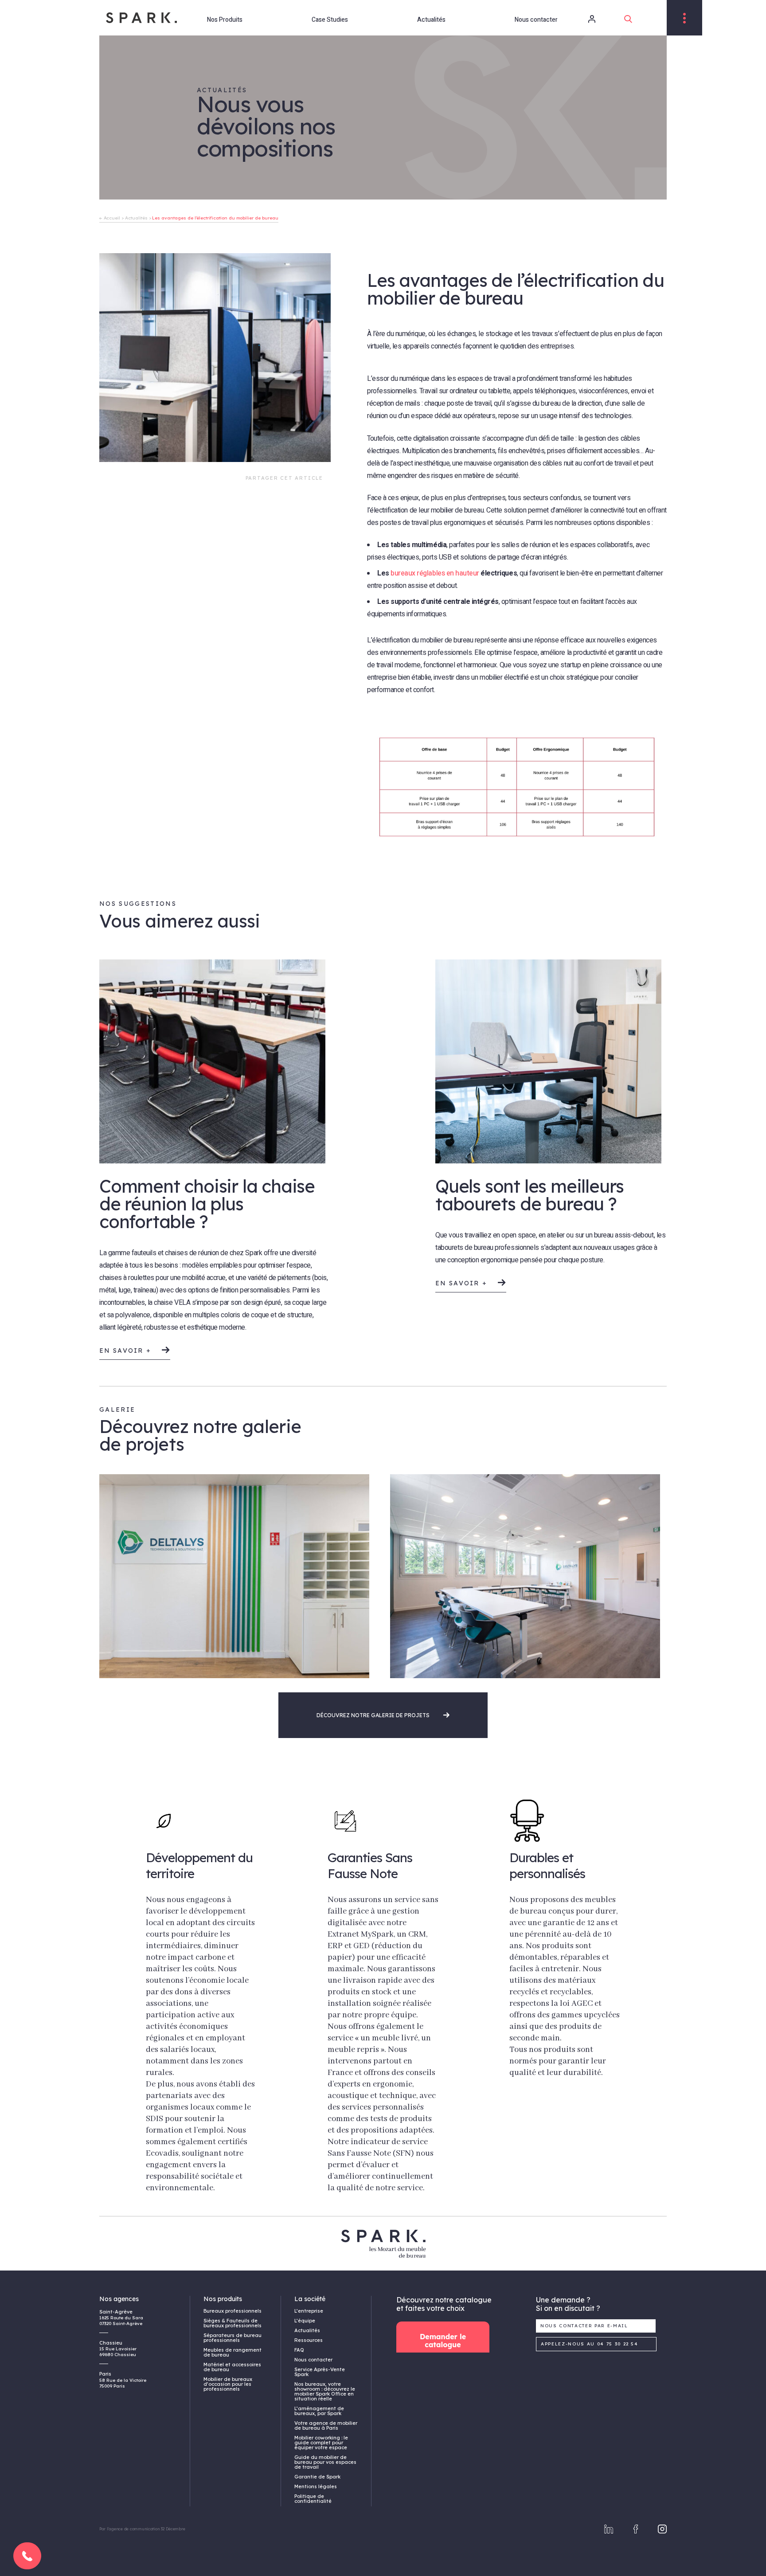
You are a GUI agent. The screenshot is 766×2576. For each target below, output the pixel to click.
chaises (127, 1278)
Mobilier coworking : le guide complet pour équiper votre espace (321, 2443)
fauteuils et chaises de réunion (175, 1253)
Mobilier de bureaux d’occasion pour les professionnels (228, 2384)
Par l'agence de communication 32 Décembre (142, 2529)
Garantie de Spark (317, 2477)
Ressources (309, 2340)
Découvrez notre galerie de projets (374, 1715)
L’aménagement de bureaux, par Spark (319, 2411)
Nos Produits (225, 20)
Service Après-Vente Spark (320, 2372)
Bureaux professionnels (233, 2311)
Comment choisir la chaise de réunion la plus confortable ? (207, 1204)
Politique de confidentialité (313, 2499)
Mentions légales (316, 2486)
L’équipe (305, 2321)
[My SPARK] (580, 19)
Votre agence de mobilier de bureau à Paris (326, 2425)
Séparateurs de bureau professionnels (233, 2338)
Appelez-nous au (590, 2344)
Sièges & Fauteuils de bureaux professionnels (233, 2323)
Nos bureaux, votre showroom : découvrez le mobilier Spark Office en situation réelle (325, 2391)
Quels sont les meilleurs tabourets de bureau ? (530, 1195)
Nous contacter (536, 20)
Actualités (431, 20)
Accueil (112, 218)
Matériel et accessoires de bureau (232, 2367)
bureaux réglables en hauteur (435, 573)
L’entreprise (309, 2311)
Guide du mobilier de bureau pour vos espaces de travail (325, 2462)
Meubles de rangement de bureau (233, 2352)
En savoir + (127, 1350)
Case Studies (330, 20)
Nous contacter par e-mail (584, 2326)
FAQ (299, 2350)
